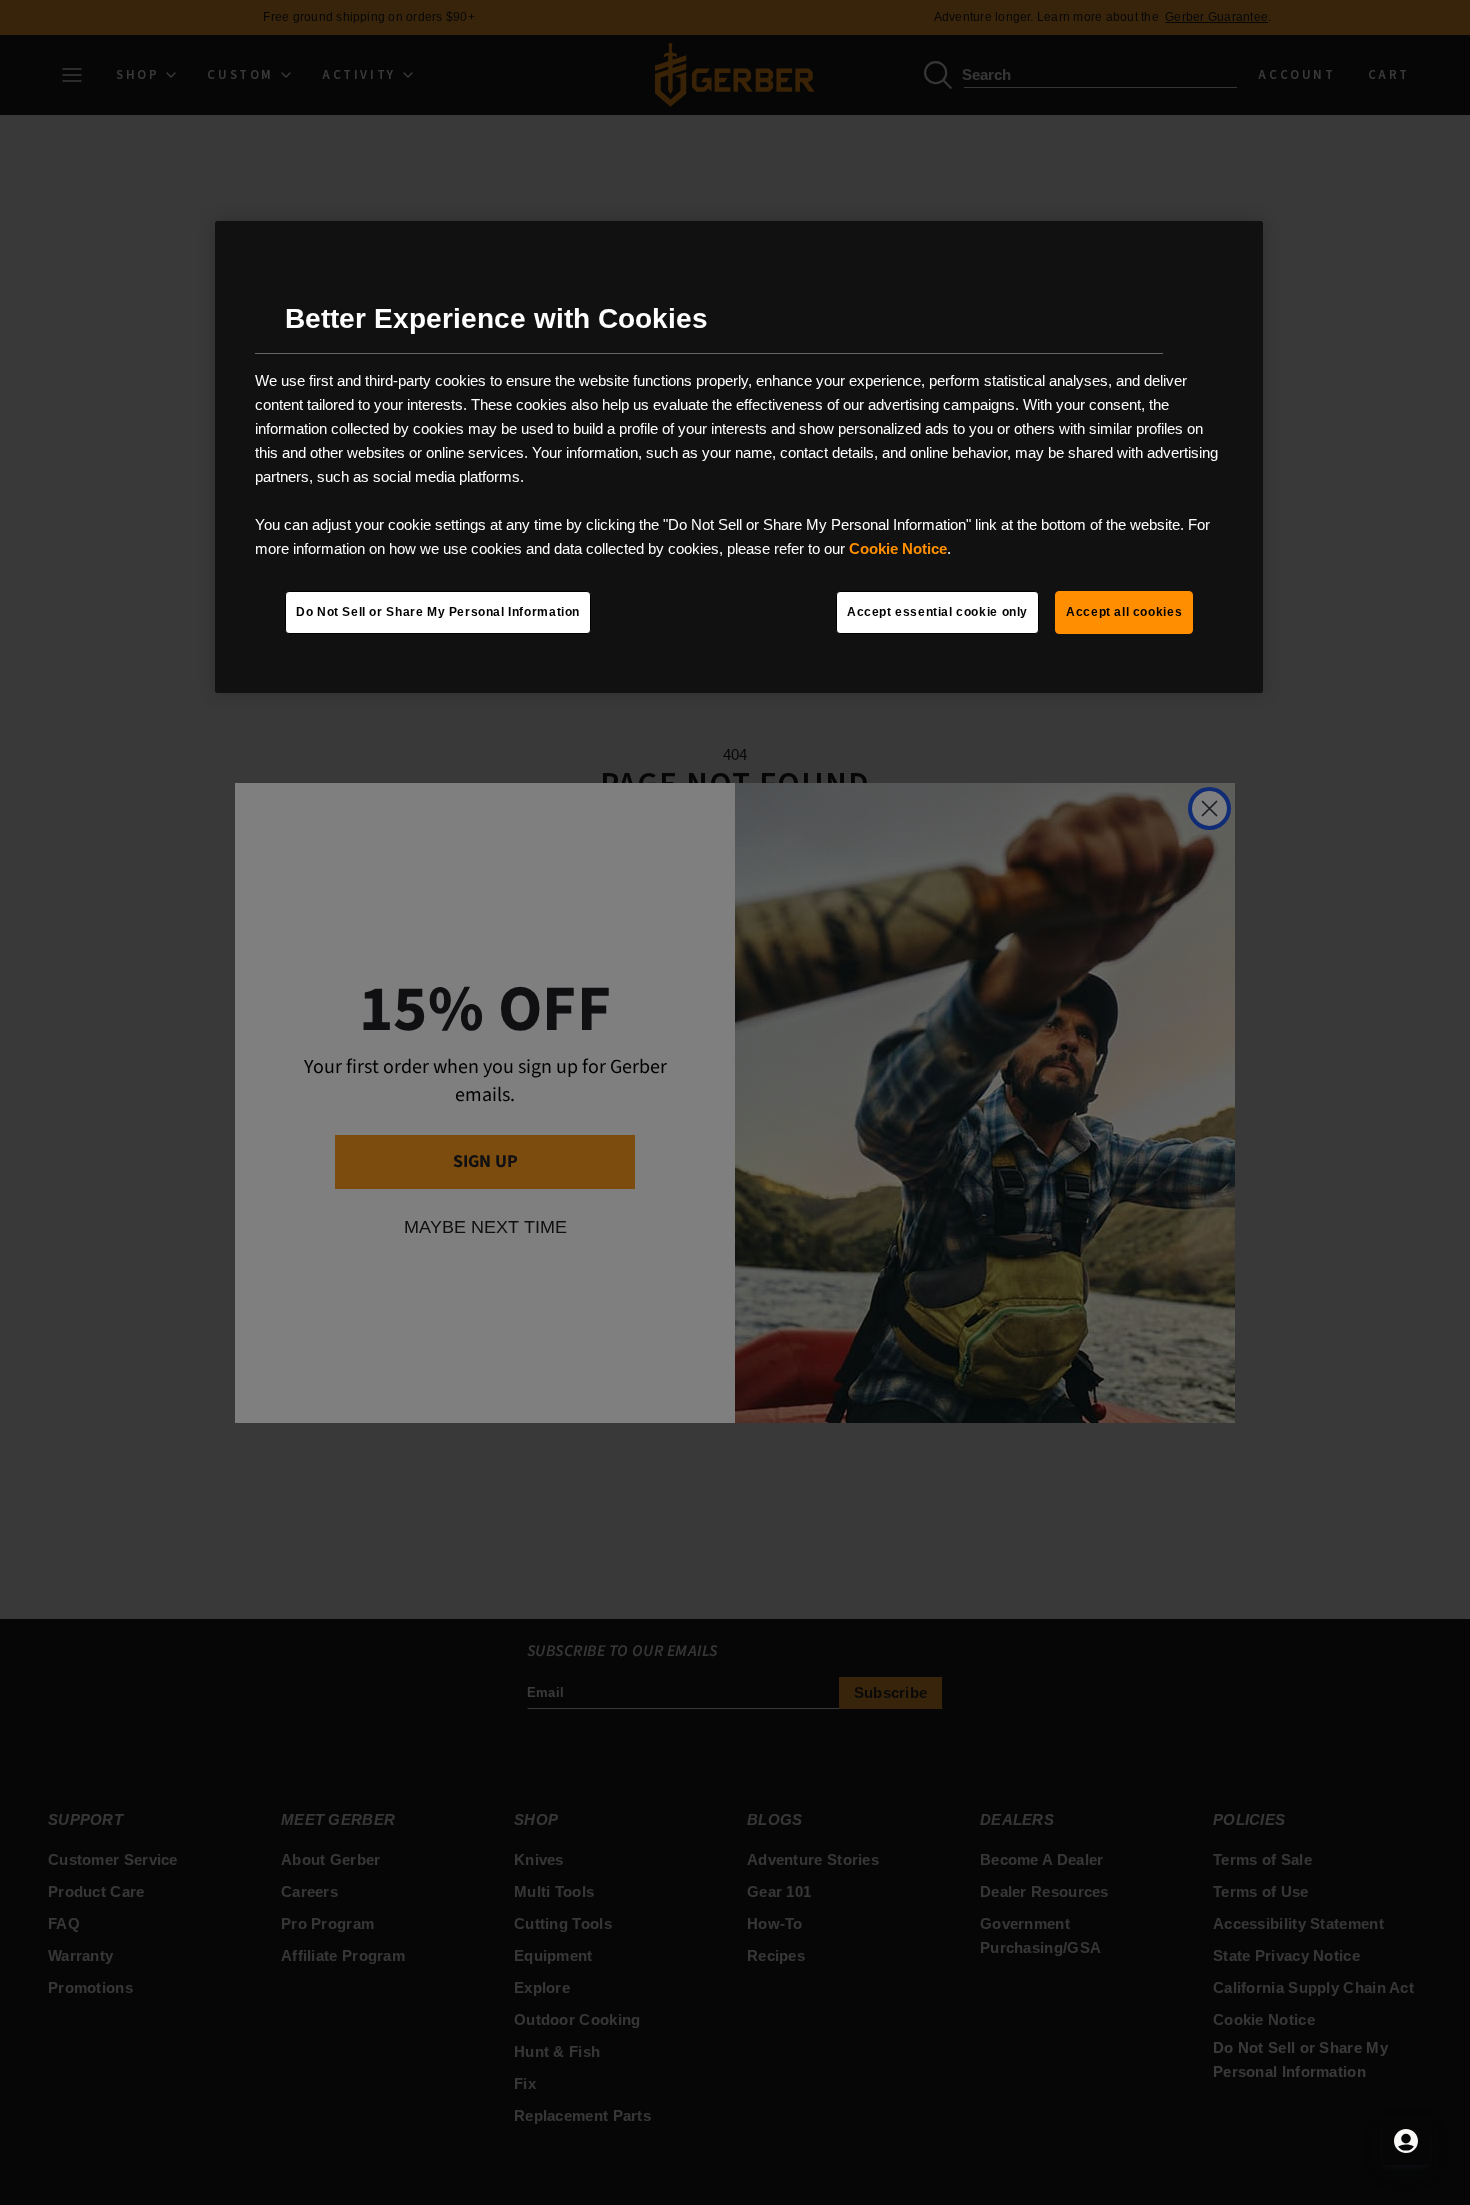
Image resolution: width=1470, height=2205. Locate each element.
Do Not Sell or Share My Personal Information (438, 612)
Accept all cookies (1124, 612)
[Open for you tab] (1406, 2141)
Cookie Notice (898, 548)
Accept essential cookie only (937, 612)
